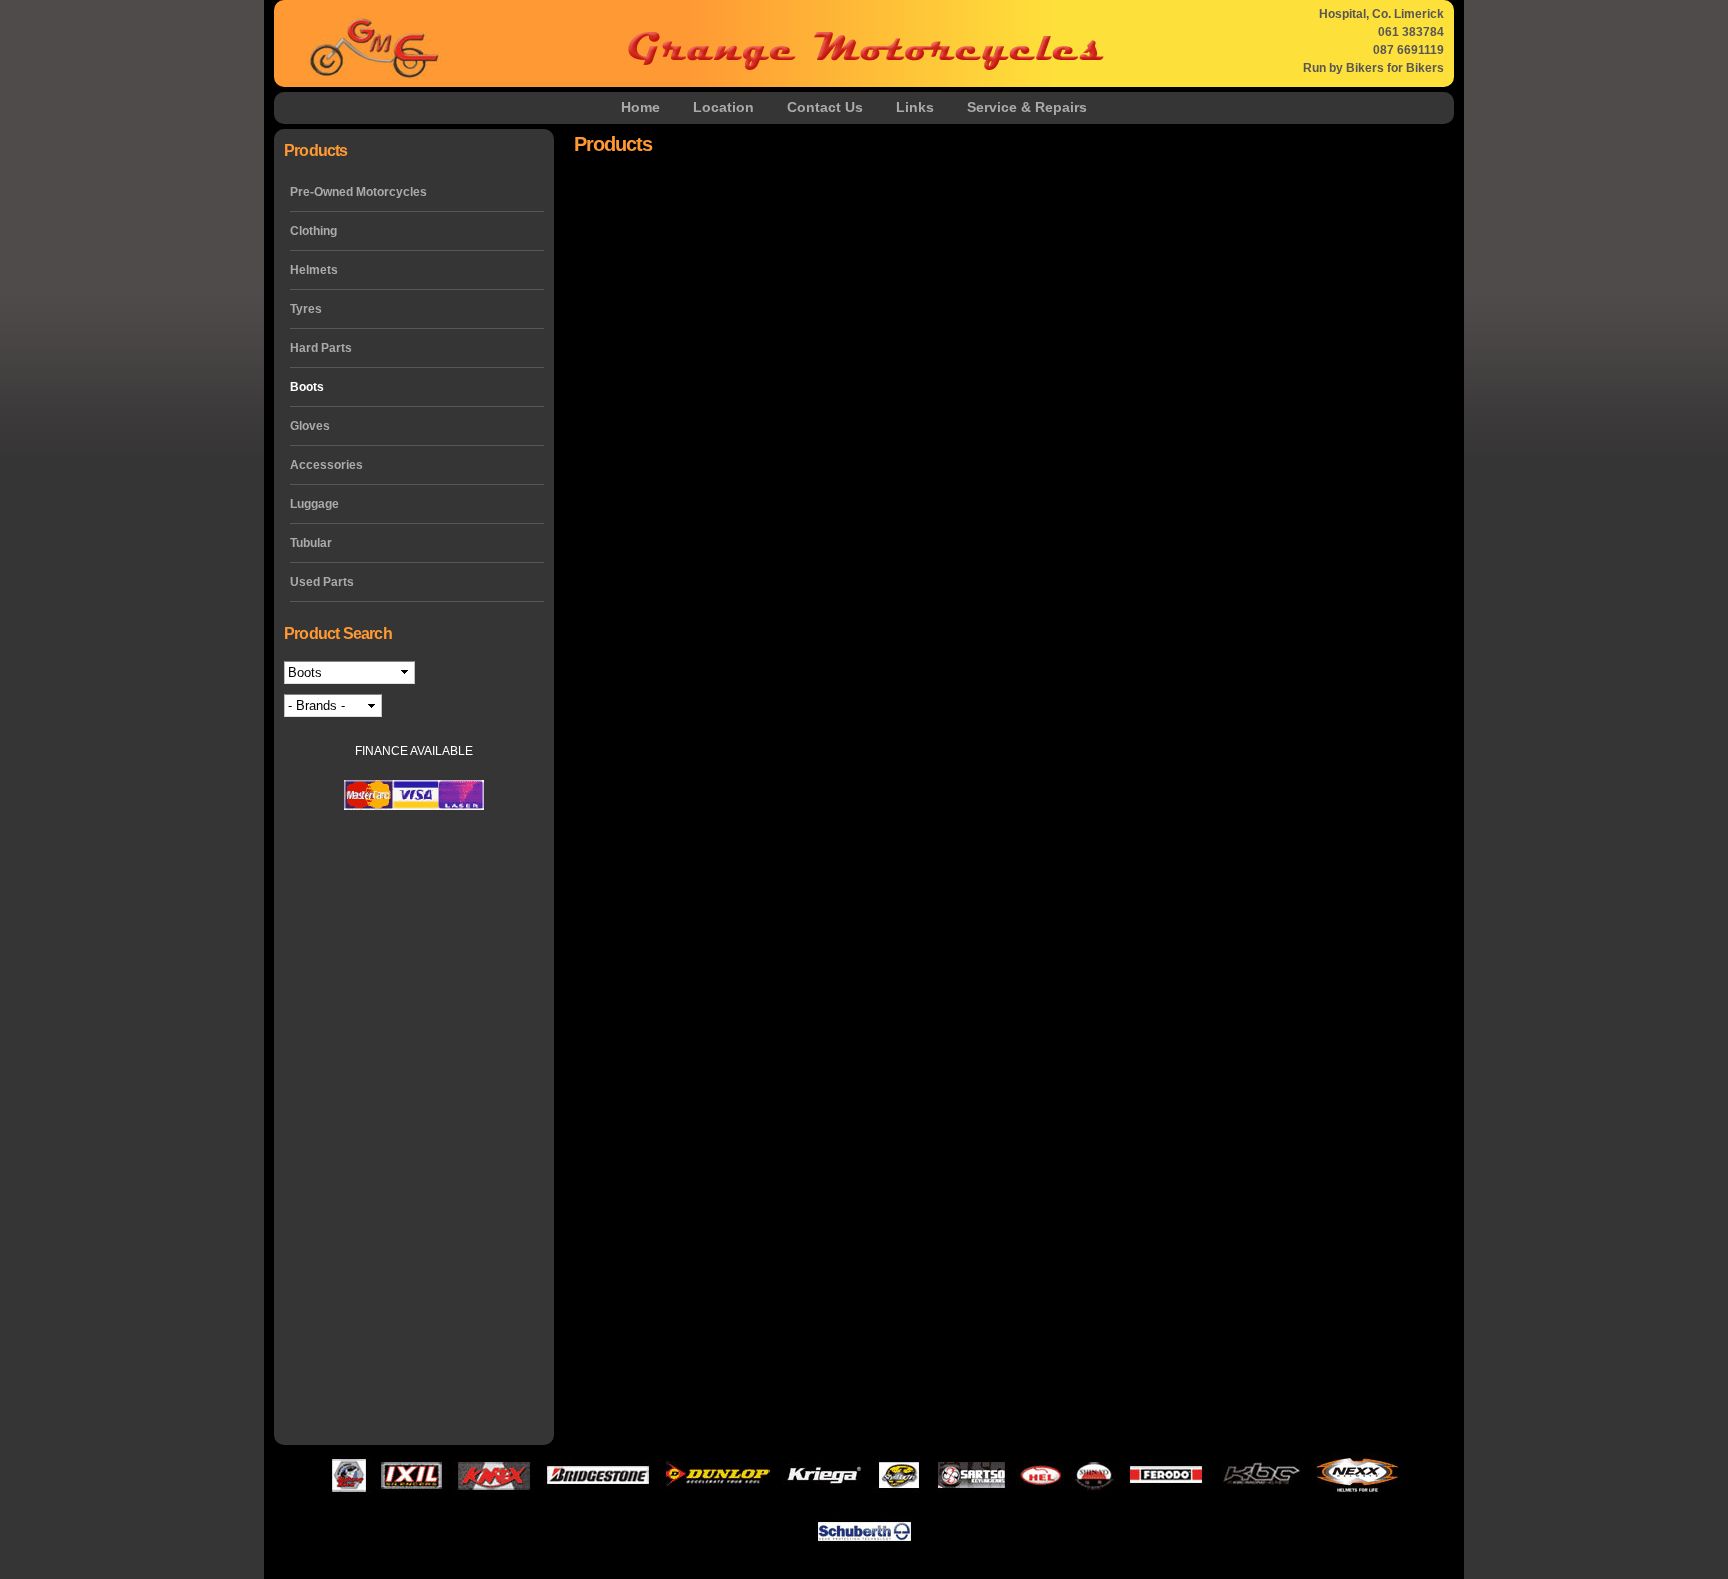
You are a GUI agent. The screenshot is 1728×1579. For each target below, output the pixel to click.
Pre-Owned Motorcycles (358, 192)
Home (640, 107)
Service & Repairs (1027, 107)
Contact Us (825, 107)
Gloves (310, 426)
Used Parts (322, 582)
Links (915, 107)
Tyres (306, 309)
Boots (307, 387)
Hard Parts (321, 348)
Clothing (313, 231)
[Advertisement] (414, 1130)
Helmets (314, 270)
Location (723, 107)
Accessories (326, 465)
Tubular (311, 543)
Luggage (314, 504)
